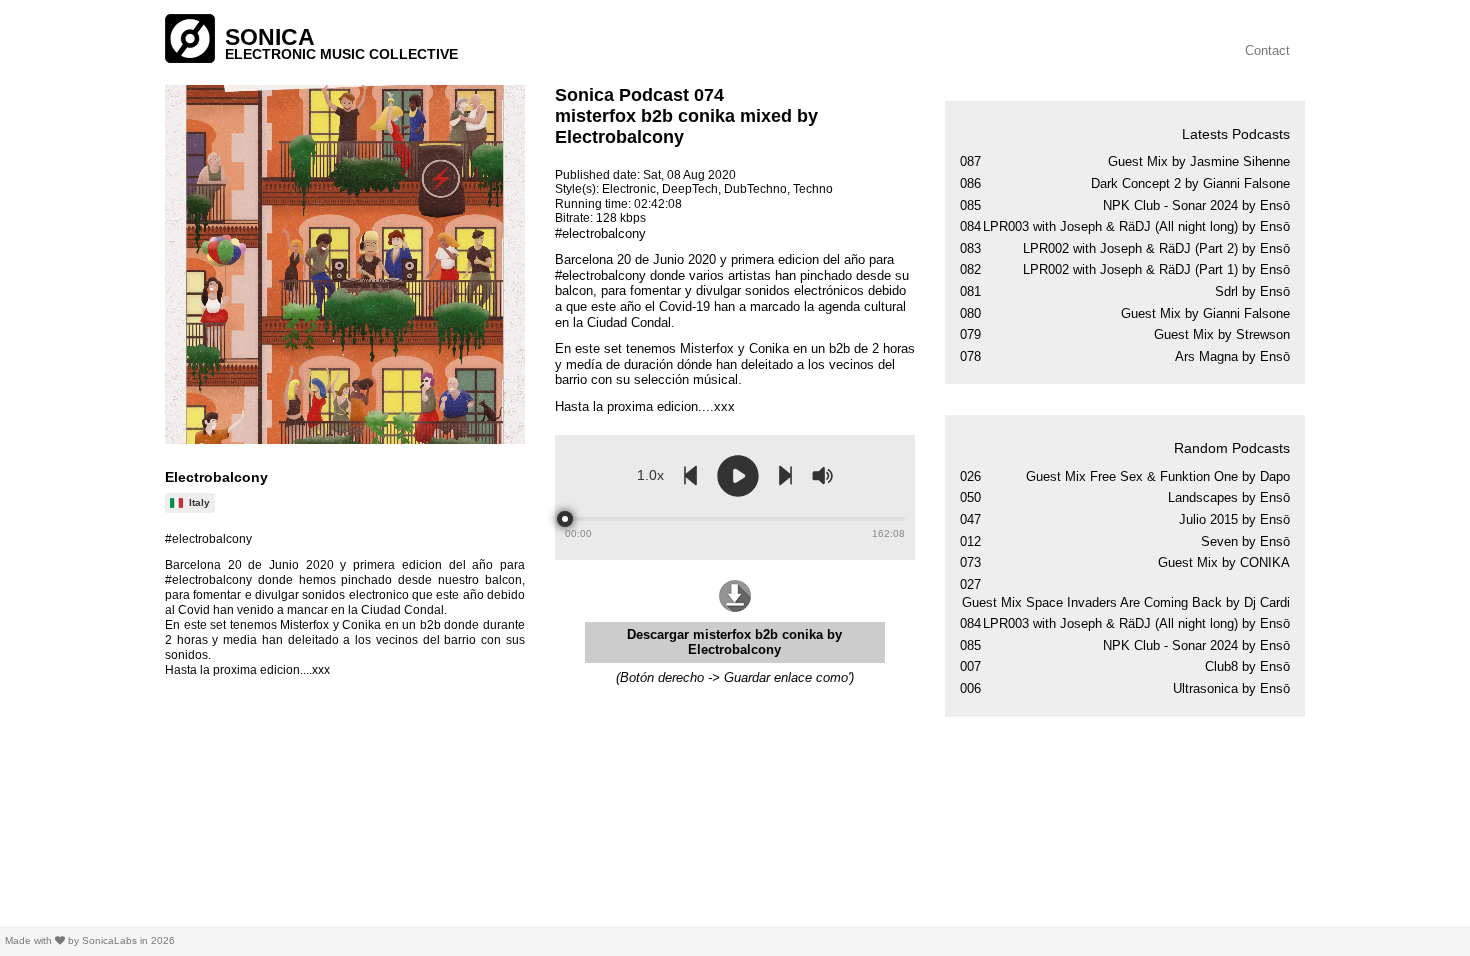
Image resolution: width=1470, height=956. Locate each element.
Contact (1267, 50)
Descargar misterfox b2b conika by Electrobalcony (734, 642)
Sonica (270, 37)
